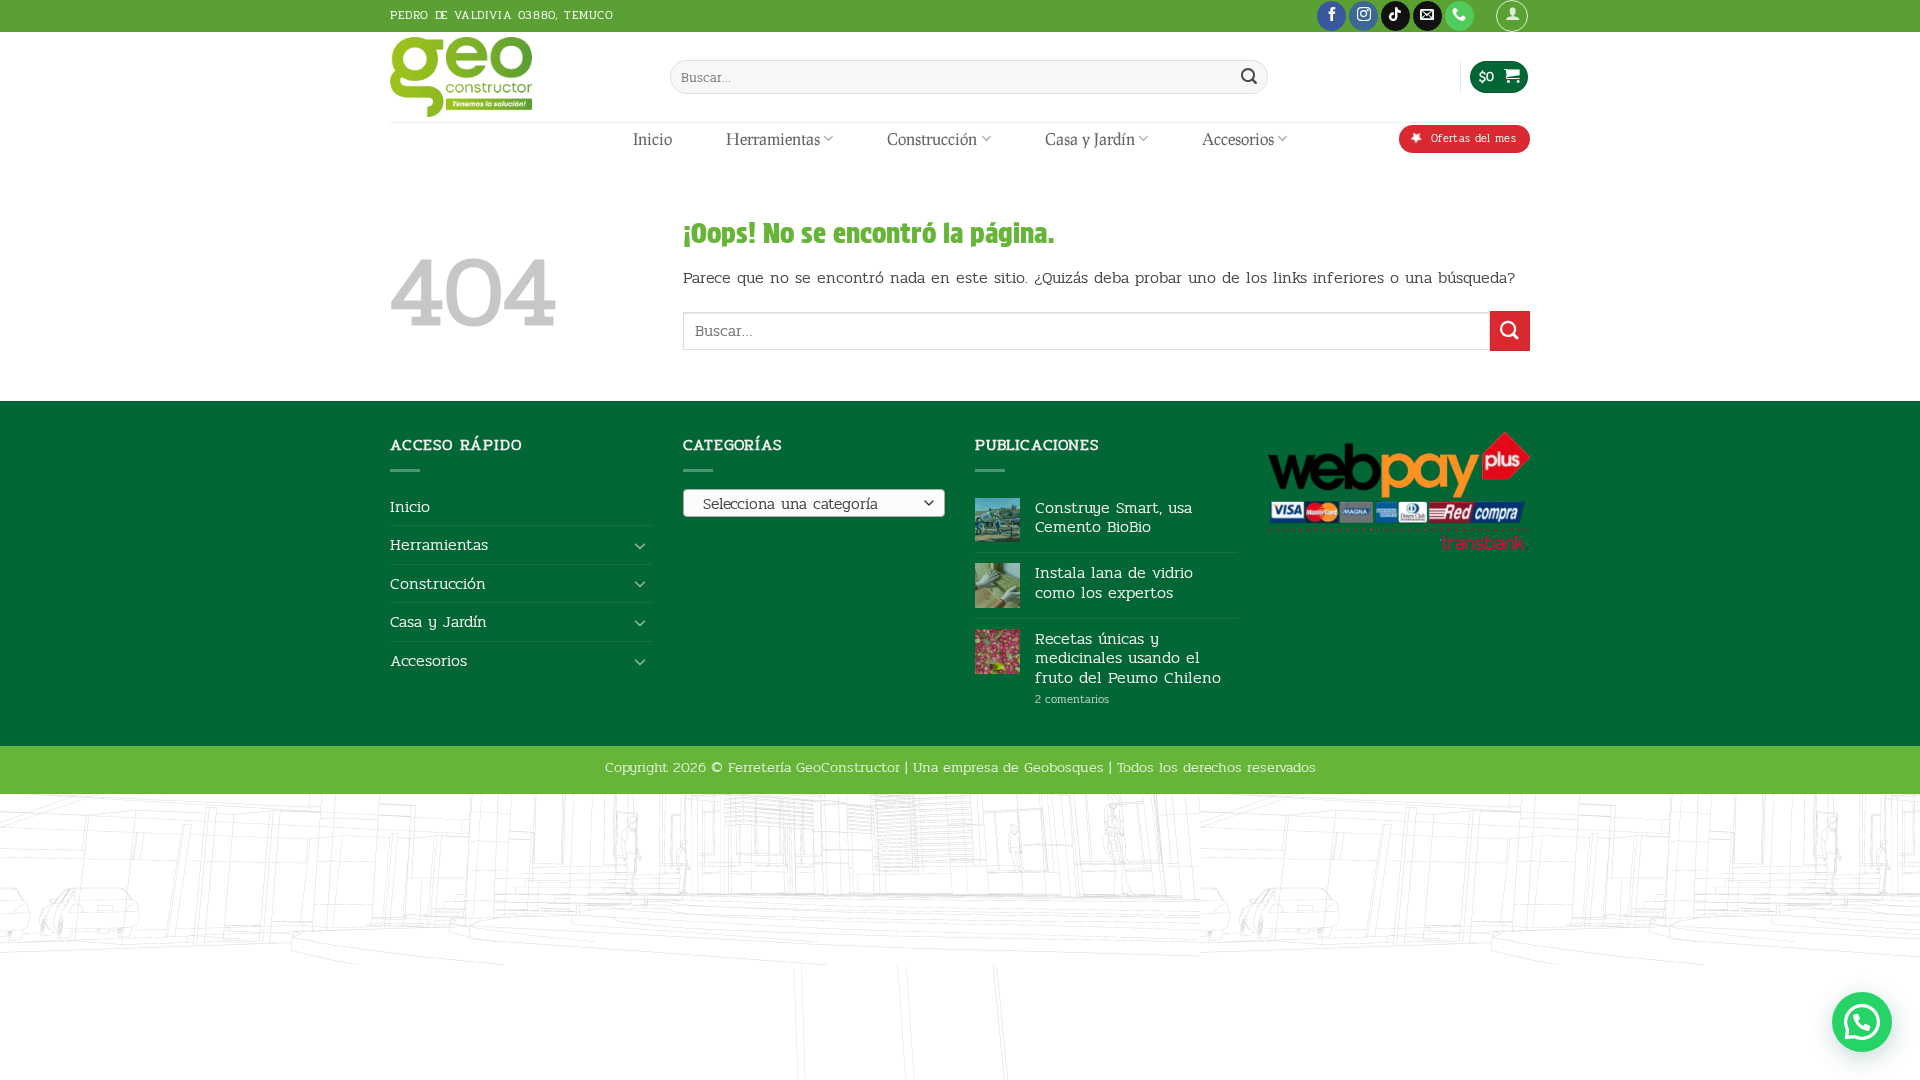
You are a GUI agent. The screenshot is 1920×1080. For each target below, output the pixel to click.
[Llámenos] (1459, 16)
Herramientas (773, 138)
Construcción (932, 138)
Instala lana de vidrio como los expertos (1114, 582)
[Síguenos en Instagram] (1363, 16)
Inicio (652, 138)
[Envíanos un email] (1427, 16)
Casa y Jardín (1090, 138)
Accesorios (1238, 138)
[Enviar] (1249, 77)
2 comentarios (1102, 699)
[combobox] (814, 503)
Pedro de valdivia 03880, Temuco (502, 15)
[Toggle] (641, 545)
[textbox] (808, 504)
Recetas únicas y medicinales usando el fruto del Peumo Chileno (1128, 658)
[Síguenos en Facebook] (1331, 16)
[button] (1512, 16)
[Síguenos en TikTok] (1395, 16)
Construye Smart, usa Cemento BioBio (1113, 517)
